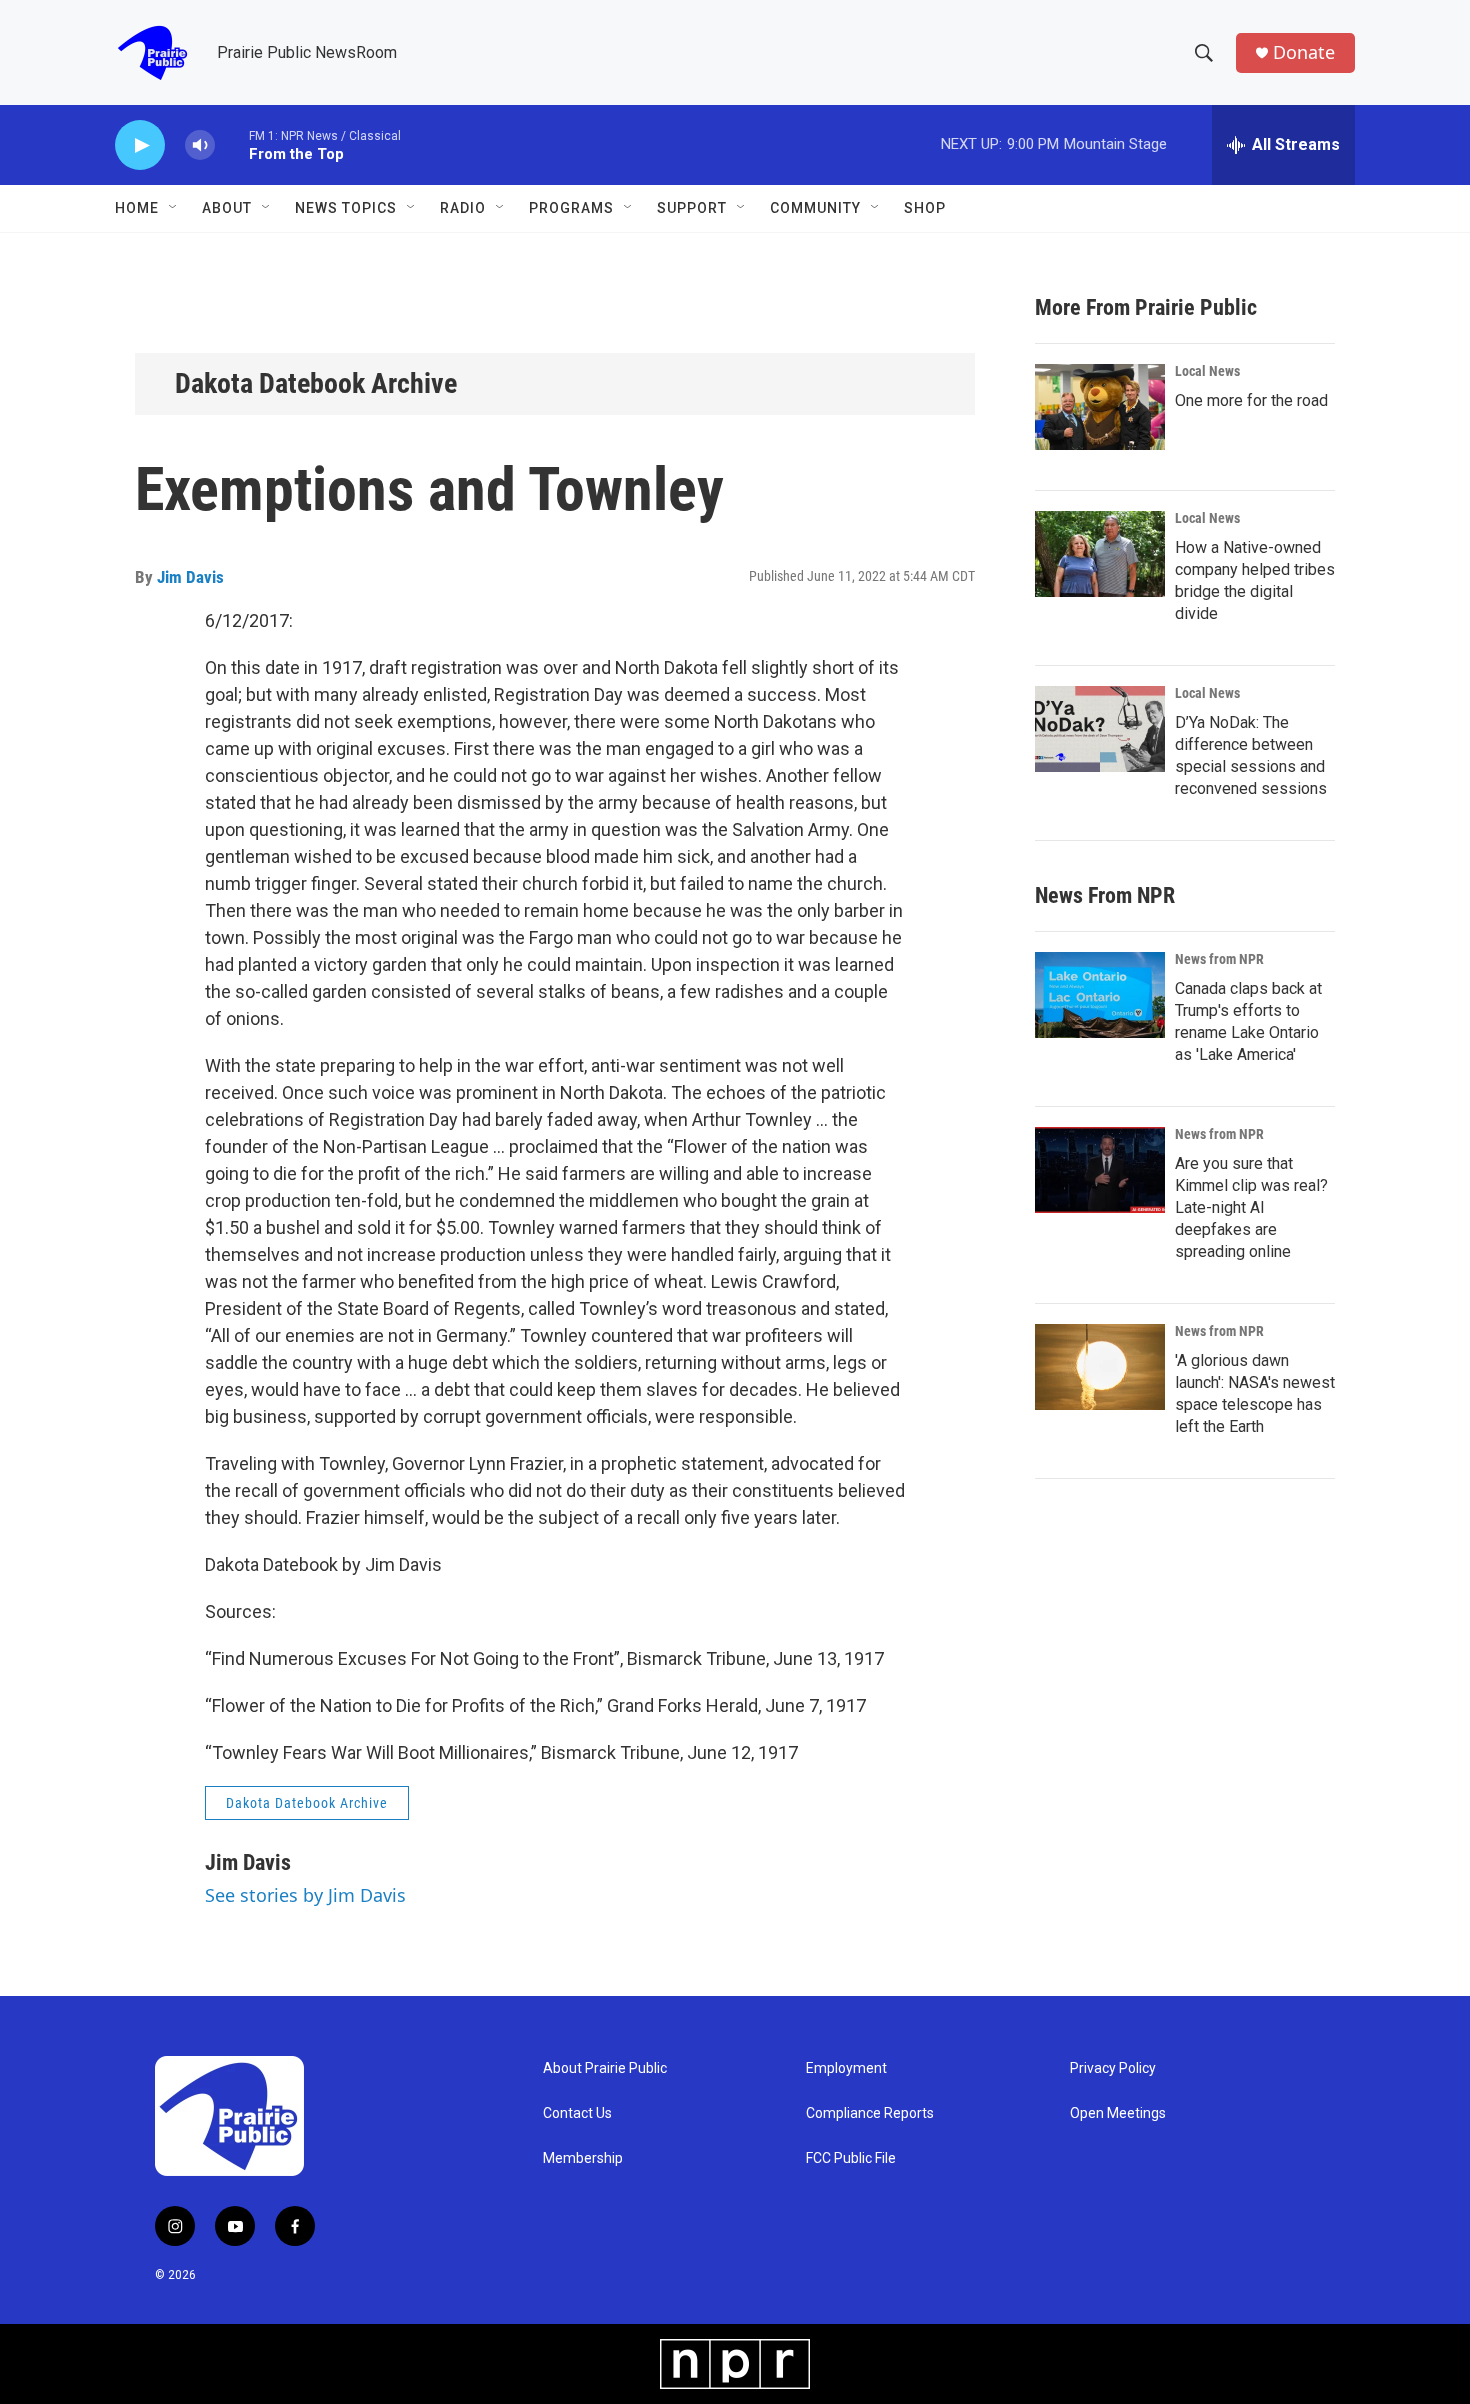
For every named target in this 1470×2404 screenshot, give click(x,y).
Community (815, 208)
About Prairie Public (605, 2068)
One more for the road (1251, 400)
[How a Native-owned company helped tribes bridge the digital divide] (1100, 554)
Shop (925, 208)
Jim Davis (190, 577)
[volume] (200, 145)
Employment (846, 2068)
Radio (463, 208)
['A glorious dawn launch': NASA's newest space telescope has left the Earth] (1100, 1367)
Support (692, 208)
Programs (571, 208)
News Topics (346, 208)
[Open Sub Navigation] (174, 208)
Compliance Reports (870, 2113)
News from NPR (1219, 959)
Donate (1304, 52)
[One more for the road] (1100, 407)
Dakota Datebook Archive (316, 383)
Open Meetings (1118, 2113)
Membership (583, 2158)
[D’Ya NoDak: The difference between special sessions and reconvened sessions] (1100, 729)
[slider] (232, 144)
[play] (140, 145)
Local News (1207, 371)
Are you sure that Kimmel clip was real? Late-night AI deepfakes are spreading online (1251, 1207)
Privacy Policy (1113, 2068)
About (227, 208)
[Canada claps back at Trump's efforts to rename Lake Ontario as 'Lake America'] (1100, 995)
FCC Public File (851, 2158)
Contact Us (577, 2113)
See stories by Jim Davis (305, 1895)
